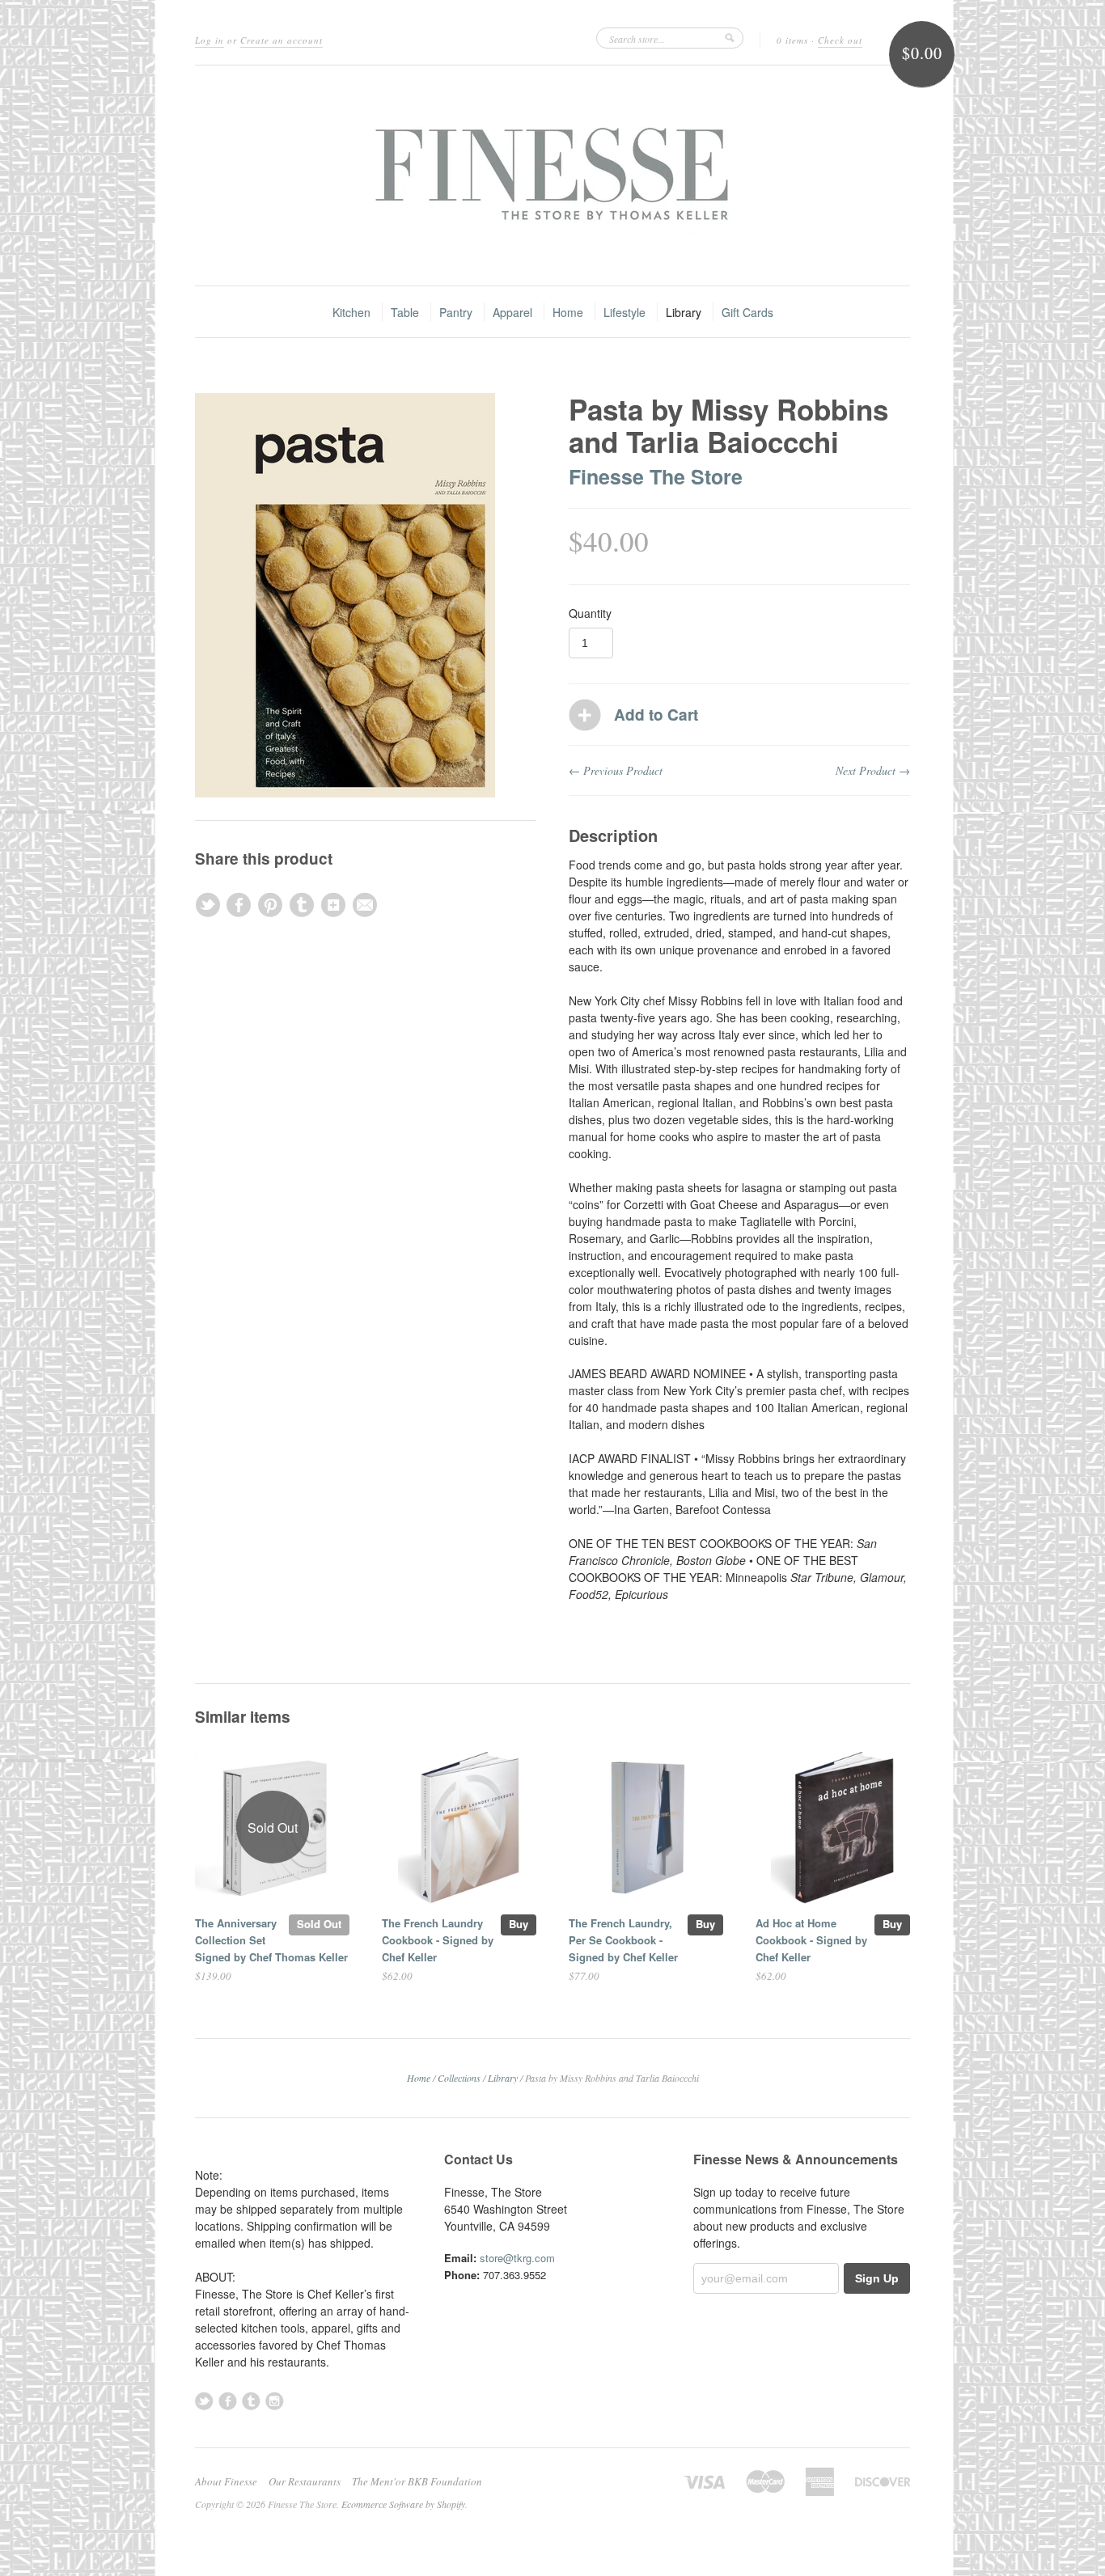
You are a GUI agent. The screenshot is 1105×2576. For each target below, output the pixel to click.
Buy (519, 1924)
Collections (459, 2078)
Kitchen (351, 312)
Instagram (275, 2401)
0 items (792, 40)
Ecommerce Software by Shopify (403, 2504)
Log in (210, 40)
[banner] (552, 176)
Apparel (512, 312)
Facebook (228, 2401)
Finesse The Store (656, 476)
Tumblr (251, 2401)
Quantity (590, 613)
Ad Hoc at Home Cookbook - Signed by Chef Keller (811, 1940)
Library (684, 312)
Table (405, 312)
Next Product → (873, 770)
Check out (840, 40)
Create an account (282, 40)
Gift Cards (747, 312)
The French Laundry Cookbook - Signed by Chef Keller (438, 1940)
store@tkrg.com (517, 2258)
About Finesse (226, 2481)
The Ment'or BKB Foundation (417, 2481)
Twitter (204, 2401)
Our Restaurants (305, 2481)
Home (568, 312)
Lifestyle (624, 312)
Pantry (456, 312)
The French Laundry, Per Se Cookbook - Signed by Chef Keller (623, 1940)
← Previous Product (616, 770)
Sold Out (319, 1924)
